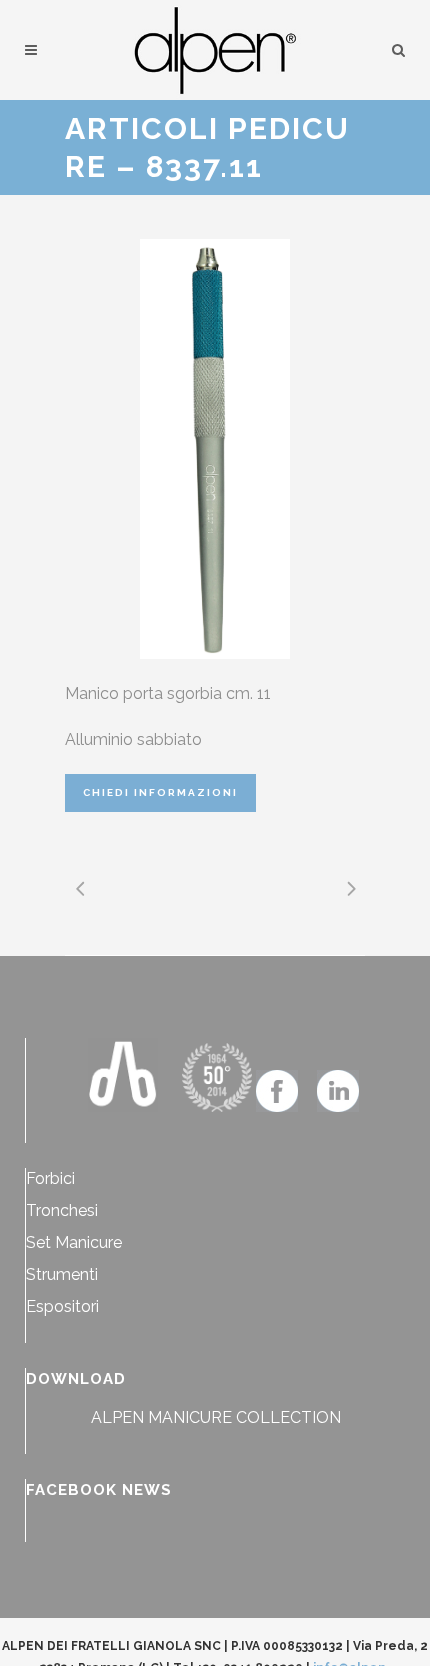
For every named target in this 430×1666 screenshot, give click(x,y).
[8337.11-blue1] (215, 449)
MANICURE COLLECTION (244, 1417)
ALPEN (117, 1417)
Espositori (62, 1306)
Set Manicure (74, 1242)
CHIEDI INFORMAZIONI (160, 792)
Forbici (50, 1178)
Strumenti (62, 1274)
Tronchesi (62, 1210)
